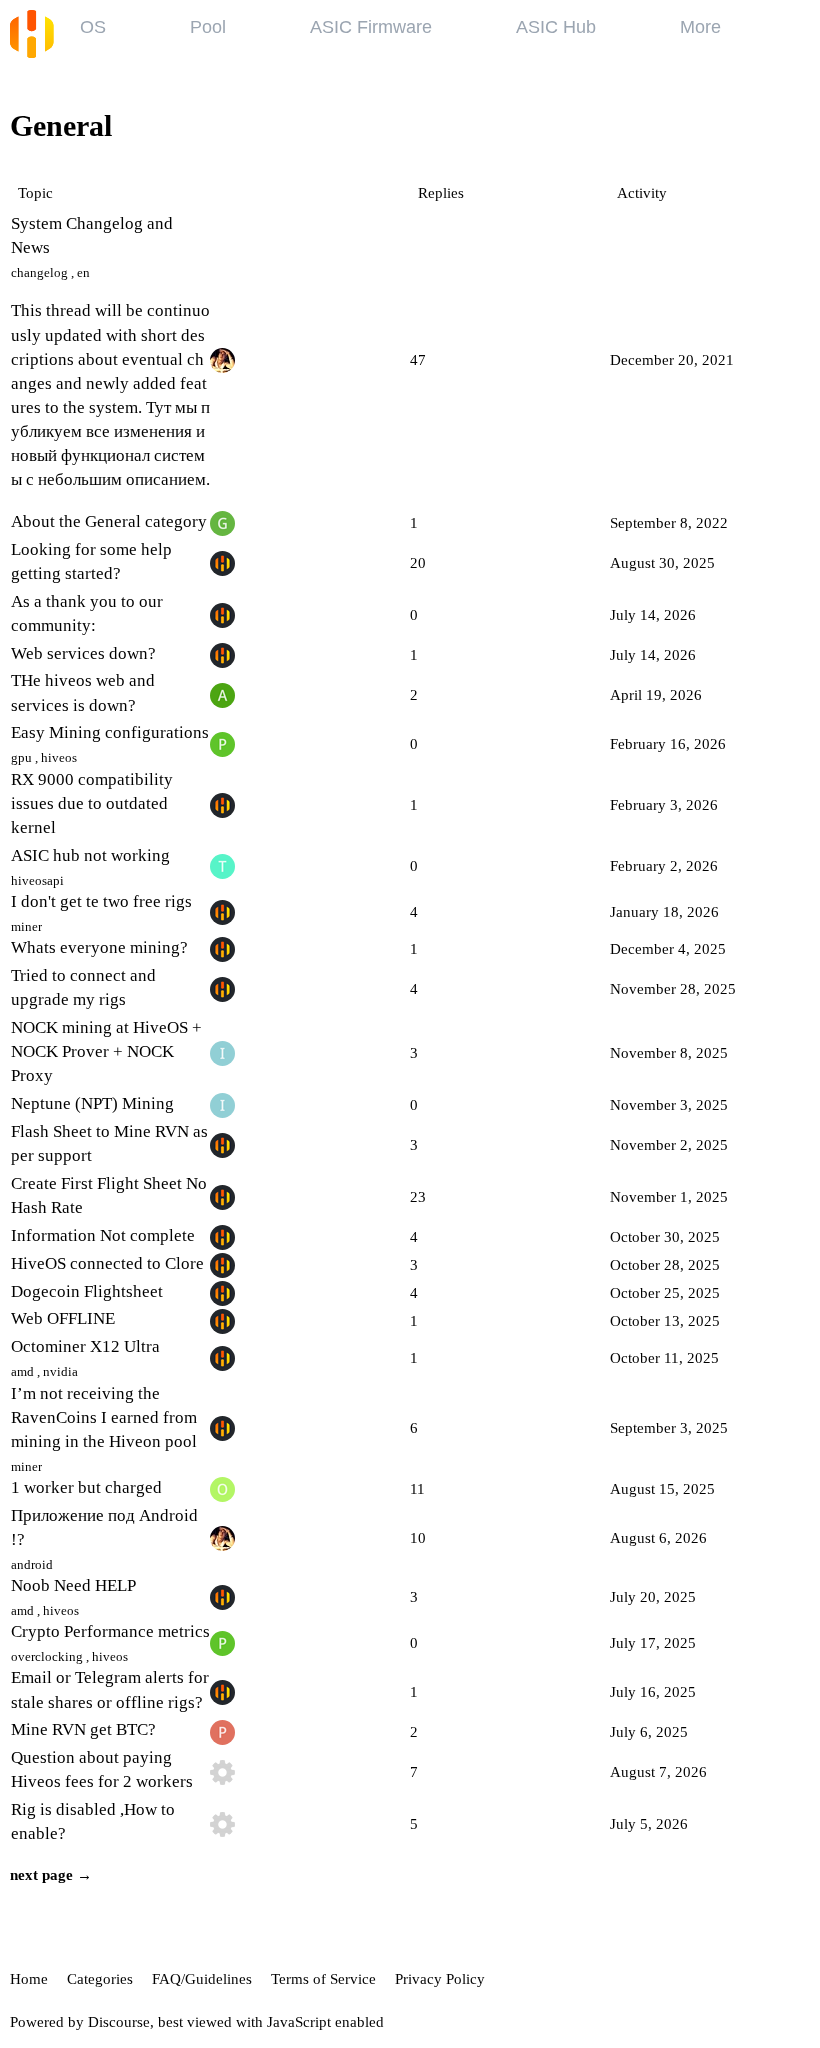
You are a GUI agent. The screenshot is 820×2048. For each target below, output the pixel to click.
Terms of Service (323, 1979)
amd (22, 1371)
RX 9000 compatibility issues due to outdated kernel (92, 803)
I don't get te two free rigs (101, 901)
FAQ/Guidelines (202, 1979)
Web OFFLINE (63, 1318)
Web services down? (83, 653)
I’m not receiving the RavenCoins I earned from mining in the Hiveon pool (104, 1417)
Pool (208, 27)
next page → (51, 1875)
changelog (39, 272)
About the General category (109, 521)
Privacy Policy (440, 1979)
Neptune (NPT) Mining (92, 1103)
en (83, 272)
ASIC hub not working (90, 855)
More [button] (700, 27)
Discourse (119, 2022)
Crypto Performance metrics (110, 1631)
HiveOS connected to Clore (107, 1263)
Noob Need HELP (73, 1585)
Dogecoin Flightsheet (87, 1291)
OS (93, 27)
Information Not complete (103, 1235)
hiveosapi (37, 880)
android (32, 1564)
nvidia (60, 1371)
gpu (21, 757)
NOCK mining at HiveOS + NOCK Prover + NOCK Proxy (106, 1051)
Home (29, 1979)
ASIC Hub (556, 27)
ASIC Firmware (371, 27)
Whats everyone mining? (99, 947)
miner (26, 926)
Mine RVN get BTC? (83, 1729)
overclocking (47, 1656)
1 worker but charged (86, 1487)
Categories (100, 1979)
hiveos (59, 757)
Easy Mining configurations (110, 732)
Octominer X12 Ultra (85, 1346)
